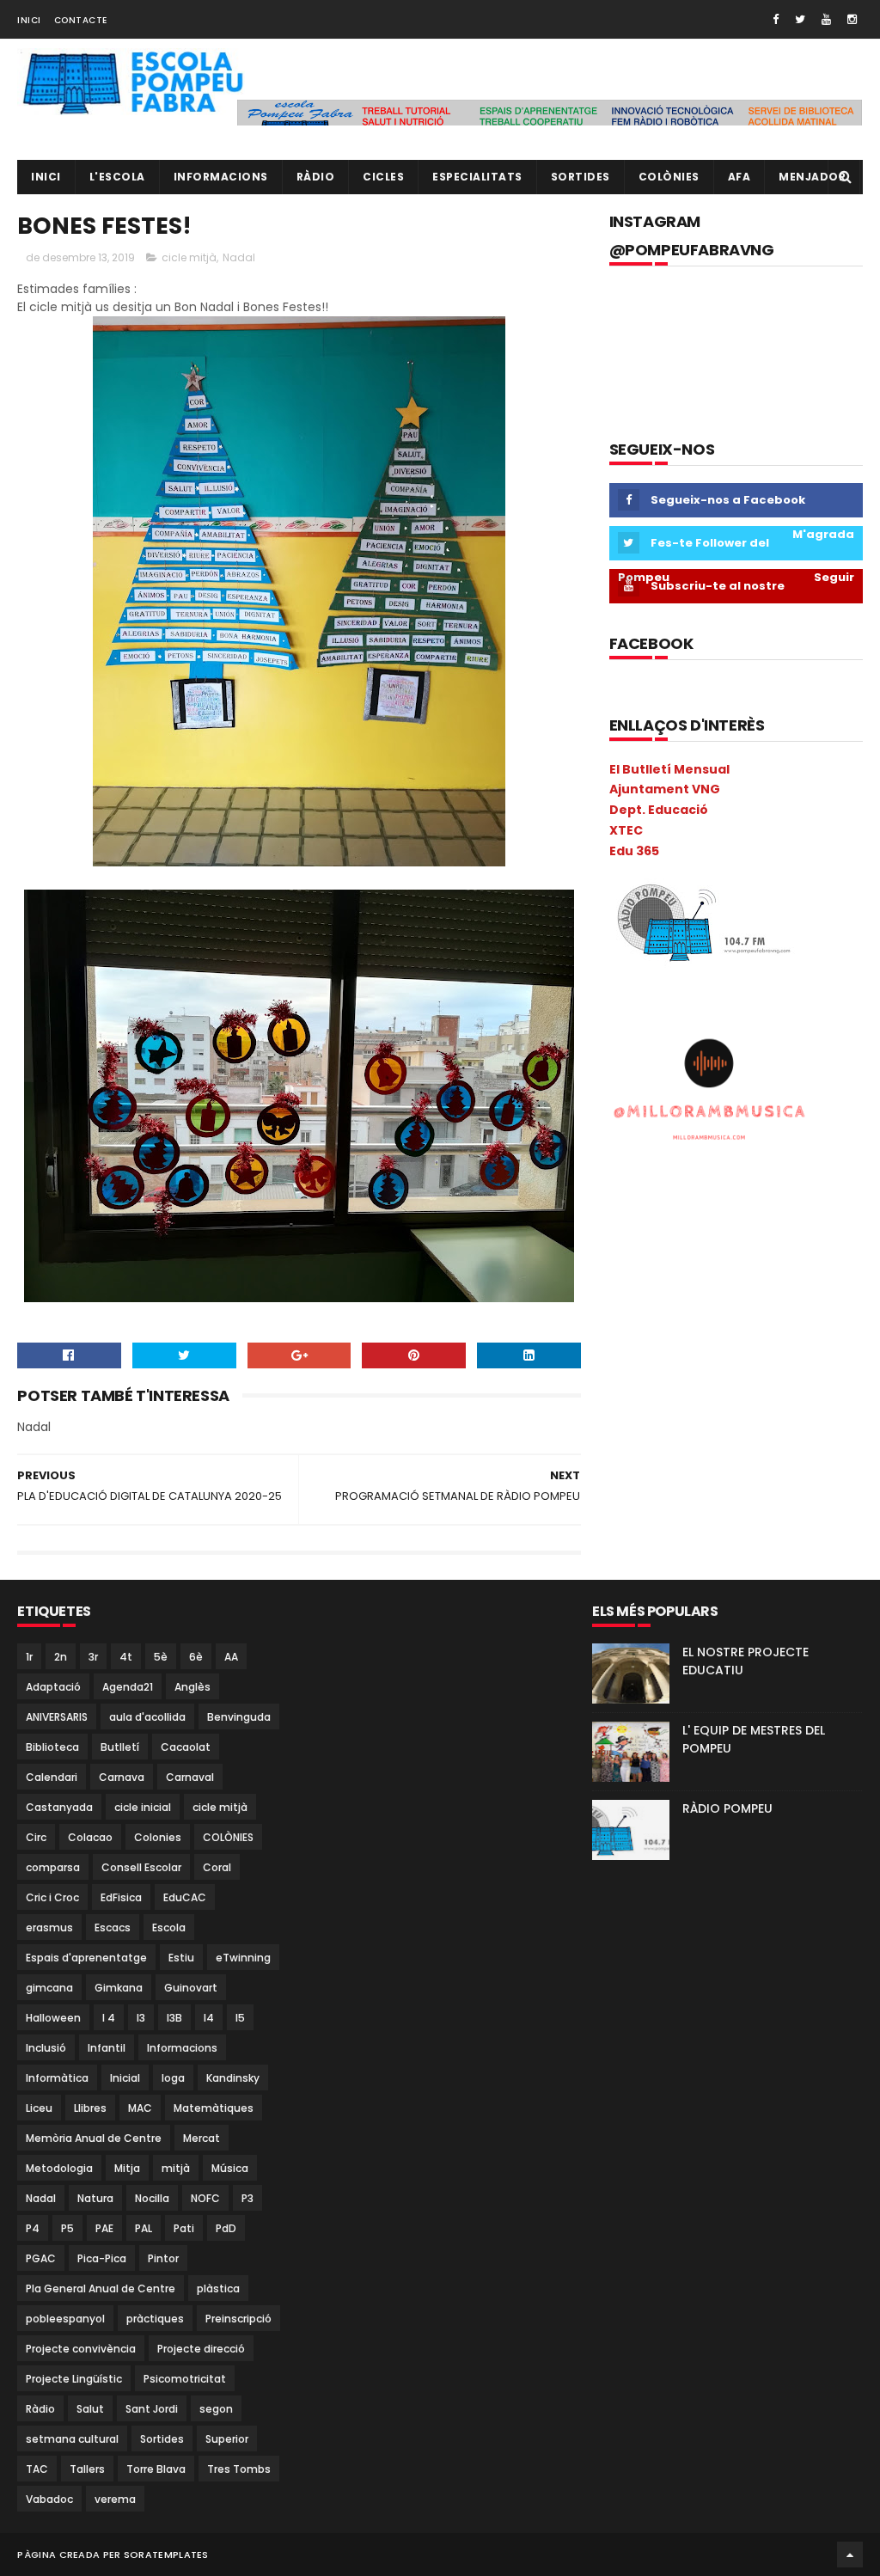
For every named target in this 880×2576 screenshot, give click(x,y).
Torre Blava (156, 2469)
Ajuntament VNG (665, 789)
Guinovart (191, 1988)
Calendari (52, 1777)
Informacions (221, 177)
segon (216, 2409)
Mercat (202, 2138)
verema (115, 2499)
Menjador (812, 177)
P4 (33, 2228)
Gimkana (119, 1988)
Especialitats (477, 177)
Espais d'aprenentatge (86, 1958)
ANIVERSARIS (57, 1717)
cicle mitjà (189, 257)
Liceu (39, 2108)
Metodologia (59, 2168)
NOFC (205, 2198)
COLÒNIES (228, 1837)
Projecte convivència (81, 2349)
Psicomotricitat (185, 2379)
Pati (184, 2228)
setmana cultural (72, 2439)
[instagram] (852, 19)
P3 (247, 2198)
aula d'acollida (147, 1717)
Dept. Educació (659, 810)
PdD (226, 2228)
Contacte (81, 20)
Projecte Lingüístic (74, 2379)
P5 (67, 2228)
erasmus (49, 1927)
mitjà (176, 2168)
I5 (240, 2018)
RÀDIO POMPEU (727, 1808)
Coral (217, 1867)
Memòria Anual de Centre (94, 2138)
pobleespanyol (65, 2319)
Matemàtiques (214, 2108)
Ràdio (40, 2409)
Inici (29, 20)
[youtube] (826, 19)
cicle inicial (143, 1807)
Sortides (581, 177)
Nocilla (152, 2198)
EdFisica (121, 1897)
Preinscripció (238, 2319)
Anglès (192, 1687)
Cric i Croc (52, 1897)
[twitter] (800, 19)
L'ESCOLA (117, 177)
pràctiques (155, 2319)
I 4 (109, 2018)
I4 (209, 2018)
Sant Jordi (152, 2409)
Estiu (181, 1958)
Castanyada (59, 1807)
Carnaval (190, 1777)
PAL (144, 2228)
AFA (739, 177)
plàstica (218, 2288)
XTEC (626, 830)
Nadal (239, 257)
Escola (169, 1927)
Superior (227, 2439)
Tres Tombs (239, 2469)
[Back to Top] (850, 2555)
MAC (140, 2108)
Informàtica (57, 2078)
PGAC (41, 2258)
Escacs (113, 1927)
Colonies (158, 1837)
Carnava (122, 1777)
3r (93, 1657)
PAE (104, 2228)
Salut (90, 2409)
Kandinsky (233, 2078)
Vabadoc (49, 2499)
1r (29, 1657)
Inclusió (46, 2048)
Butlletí (120, 1747)
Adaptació (53, 1687)
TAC (37, 2469)
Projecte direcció (201, 2349)
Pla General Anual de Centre (101, 2288)
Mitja (127, 2168)
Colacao (90, 1837)
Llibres (90, 2108)
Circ (36, 1837)
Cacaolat (186, 1747)
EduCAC (185, 1897)
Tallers (87, 2469)
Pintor (163, 2258)
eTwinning (243, 1958)
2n (61, 1657)
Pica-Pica (102, 2258)
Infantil (107, 2048)
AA (231, 1657)
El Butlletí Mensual (669, 769)
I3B (174, 2018)
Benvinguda (239, 1717)
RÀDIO (316, 177)
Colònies (669, 177)
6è (196, 1657)
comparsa (53, 1867)
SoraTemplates (166, 2555)
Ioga (173, 2078)
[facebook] (776, 19)
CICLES (383, 177)
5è (161, 1657)
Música (230, 2168)
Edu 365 (634, 851)
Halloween (53, 2018)
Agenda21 (128, 1687)
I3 (141, 2018)
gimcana (49, 1988)
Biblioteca (52, 1747)
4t (126, 1657)
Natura (95, 2198)
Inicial (125, 2078)
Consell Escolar (141, 1867)
